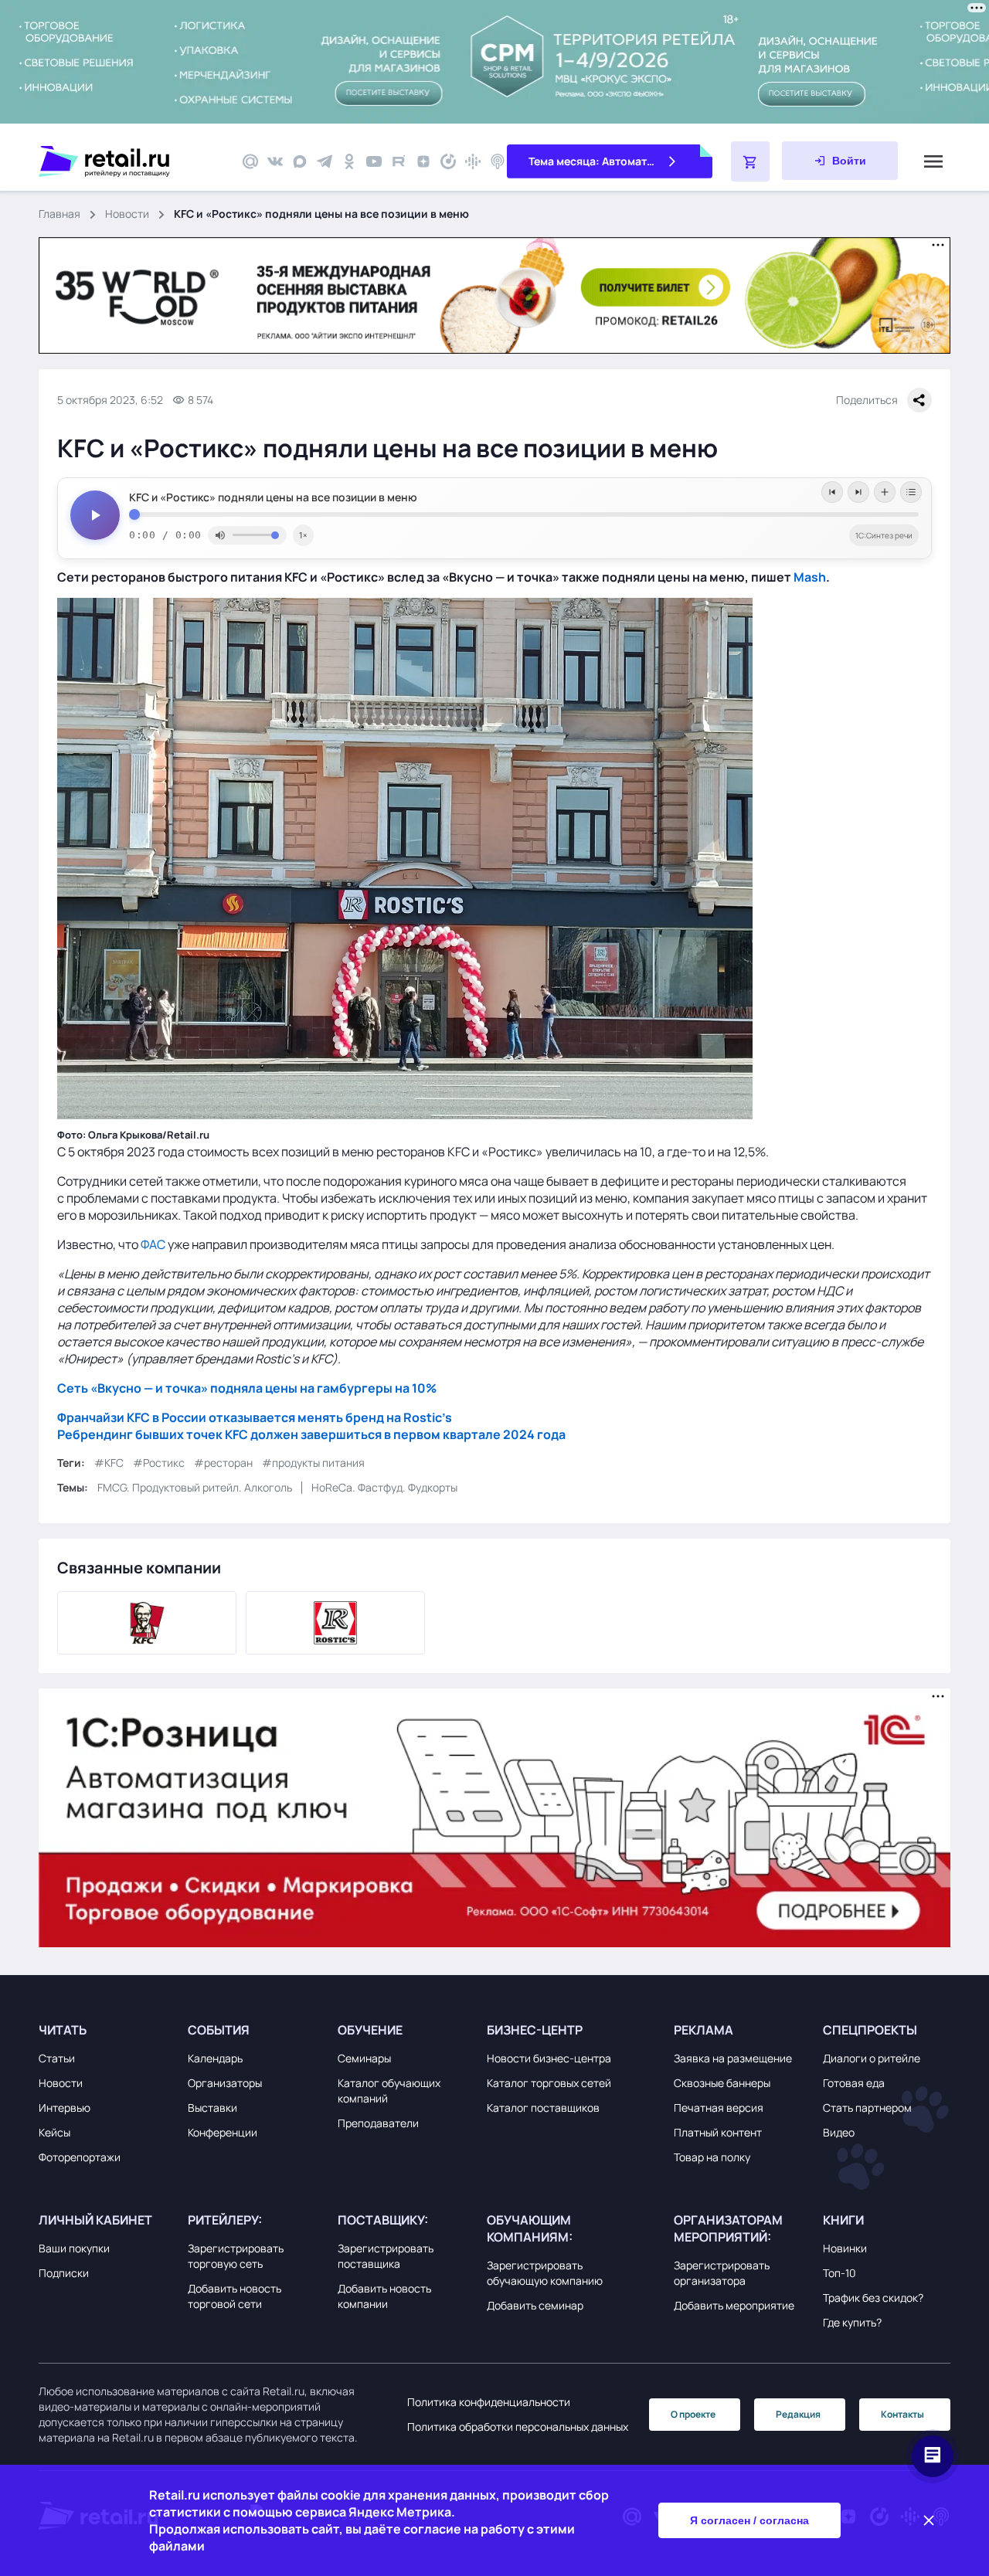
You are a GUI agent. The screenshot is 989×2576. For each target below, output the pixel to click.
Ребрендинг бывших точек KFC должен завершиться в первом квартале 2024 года (311, 1434)
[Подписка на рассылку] (250, 161)
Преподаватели (378, 2123)
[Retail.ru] (131, 161)
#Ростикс (159, 1463)
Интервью (65, 2108)
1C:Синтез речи (884, 535)
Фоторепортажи (80, 2157)
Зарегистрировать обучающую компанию (545, 2273)
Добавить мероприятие (734, 2305)
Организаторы (225, 2083)
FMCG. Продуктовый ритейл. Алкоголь (195, 1487)
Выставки (212, 2108)
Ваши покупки (74, 2248)
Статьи (57, 2058)
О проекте (693, 2414)
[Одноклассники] (349, 161)
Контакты (902, 2414)
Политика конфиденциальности (489, 2402)
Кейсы (54, 2132)
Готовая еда (854, 2083)
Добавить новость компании (384, 2296)
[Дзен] (423, 161)
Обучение (370, 2030)
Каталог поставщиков (543, 2108)
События (219, 2030)
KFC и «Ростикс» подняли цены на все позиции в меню (273, 497)
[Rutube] (399, 161)
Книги (843, 2220)
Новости (127, 214)
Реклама (704, 2030)
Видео (839, 2132)
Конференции (223, 2132)
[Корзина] (750, 161)
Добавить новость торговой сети (235, 2296)
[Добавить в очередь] (885, 492)
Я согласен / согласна (749, 2520)
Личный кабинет (95, 2220)
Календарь (215, 2058)
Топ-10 (839, 2273)
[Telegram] (325, 161)
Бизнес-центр (535, 2030)
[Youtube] (374, 161)
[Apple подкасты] (498, 161)
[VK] (275, 161)
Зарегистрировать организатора (722, 2273)
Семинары (364, 2058)
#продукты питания (313, 1463)
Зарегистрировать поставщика (386, 2256)
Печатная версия (719, 2108)
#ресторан (223, 1463)
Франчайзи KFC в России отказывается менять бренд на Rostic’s (255, 1417)
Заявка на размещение (733, 2058)
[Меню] (933, 161)
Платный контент (718, 2132)
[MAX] (300, 161)
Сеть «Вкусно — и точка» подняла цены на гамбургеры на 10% (247, 1388)
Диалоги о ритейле (872, 2058)
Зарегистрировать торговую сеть (236, 2256)
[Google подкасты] (473, 161)
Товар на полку (712, 2157)
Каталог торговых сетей (549, 2083)
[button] (109, 2030)
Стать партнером (867, 2108)
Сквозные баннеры (722, 2083)
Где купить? (852, 2322)
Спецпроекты (870, 2030)
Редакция (798, 2414)
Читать (63, 2030)
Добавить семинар (535, 2305)
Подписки (64, 2273)
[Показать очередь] (911, 492)
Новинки (845, 2248)
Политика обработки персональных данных (518, 2427)
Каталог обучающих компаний (389, 2091)
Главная (59, 214)
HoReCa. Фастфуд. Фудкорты (384, 1487)
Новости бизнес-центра (549, 2058)
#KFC (109, 1463)
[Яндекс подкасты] (448, 161)
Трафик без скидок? (873, 2298)
